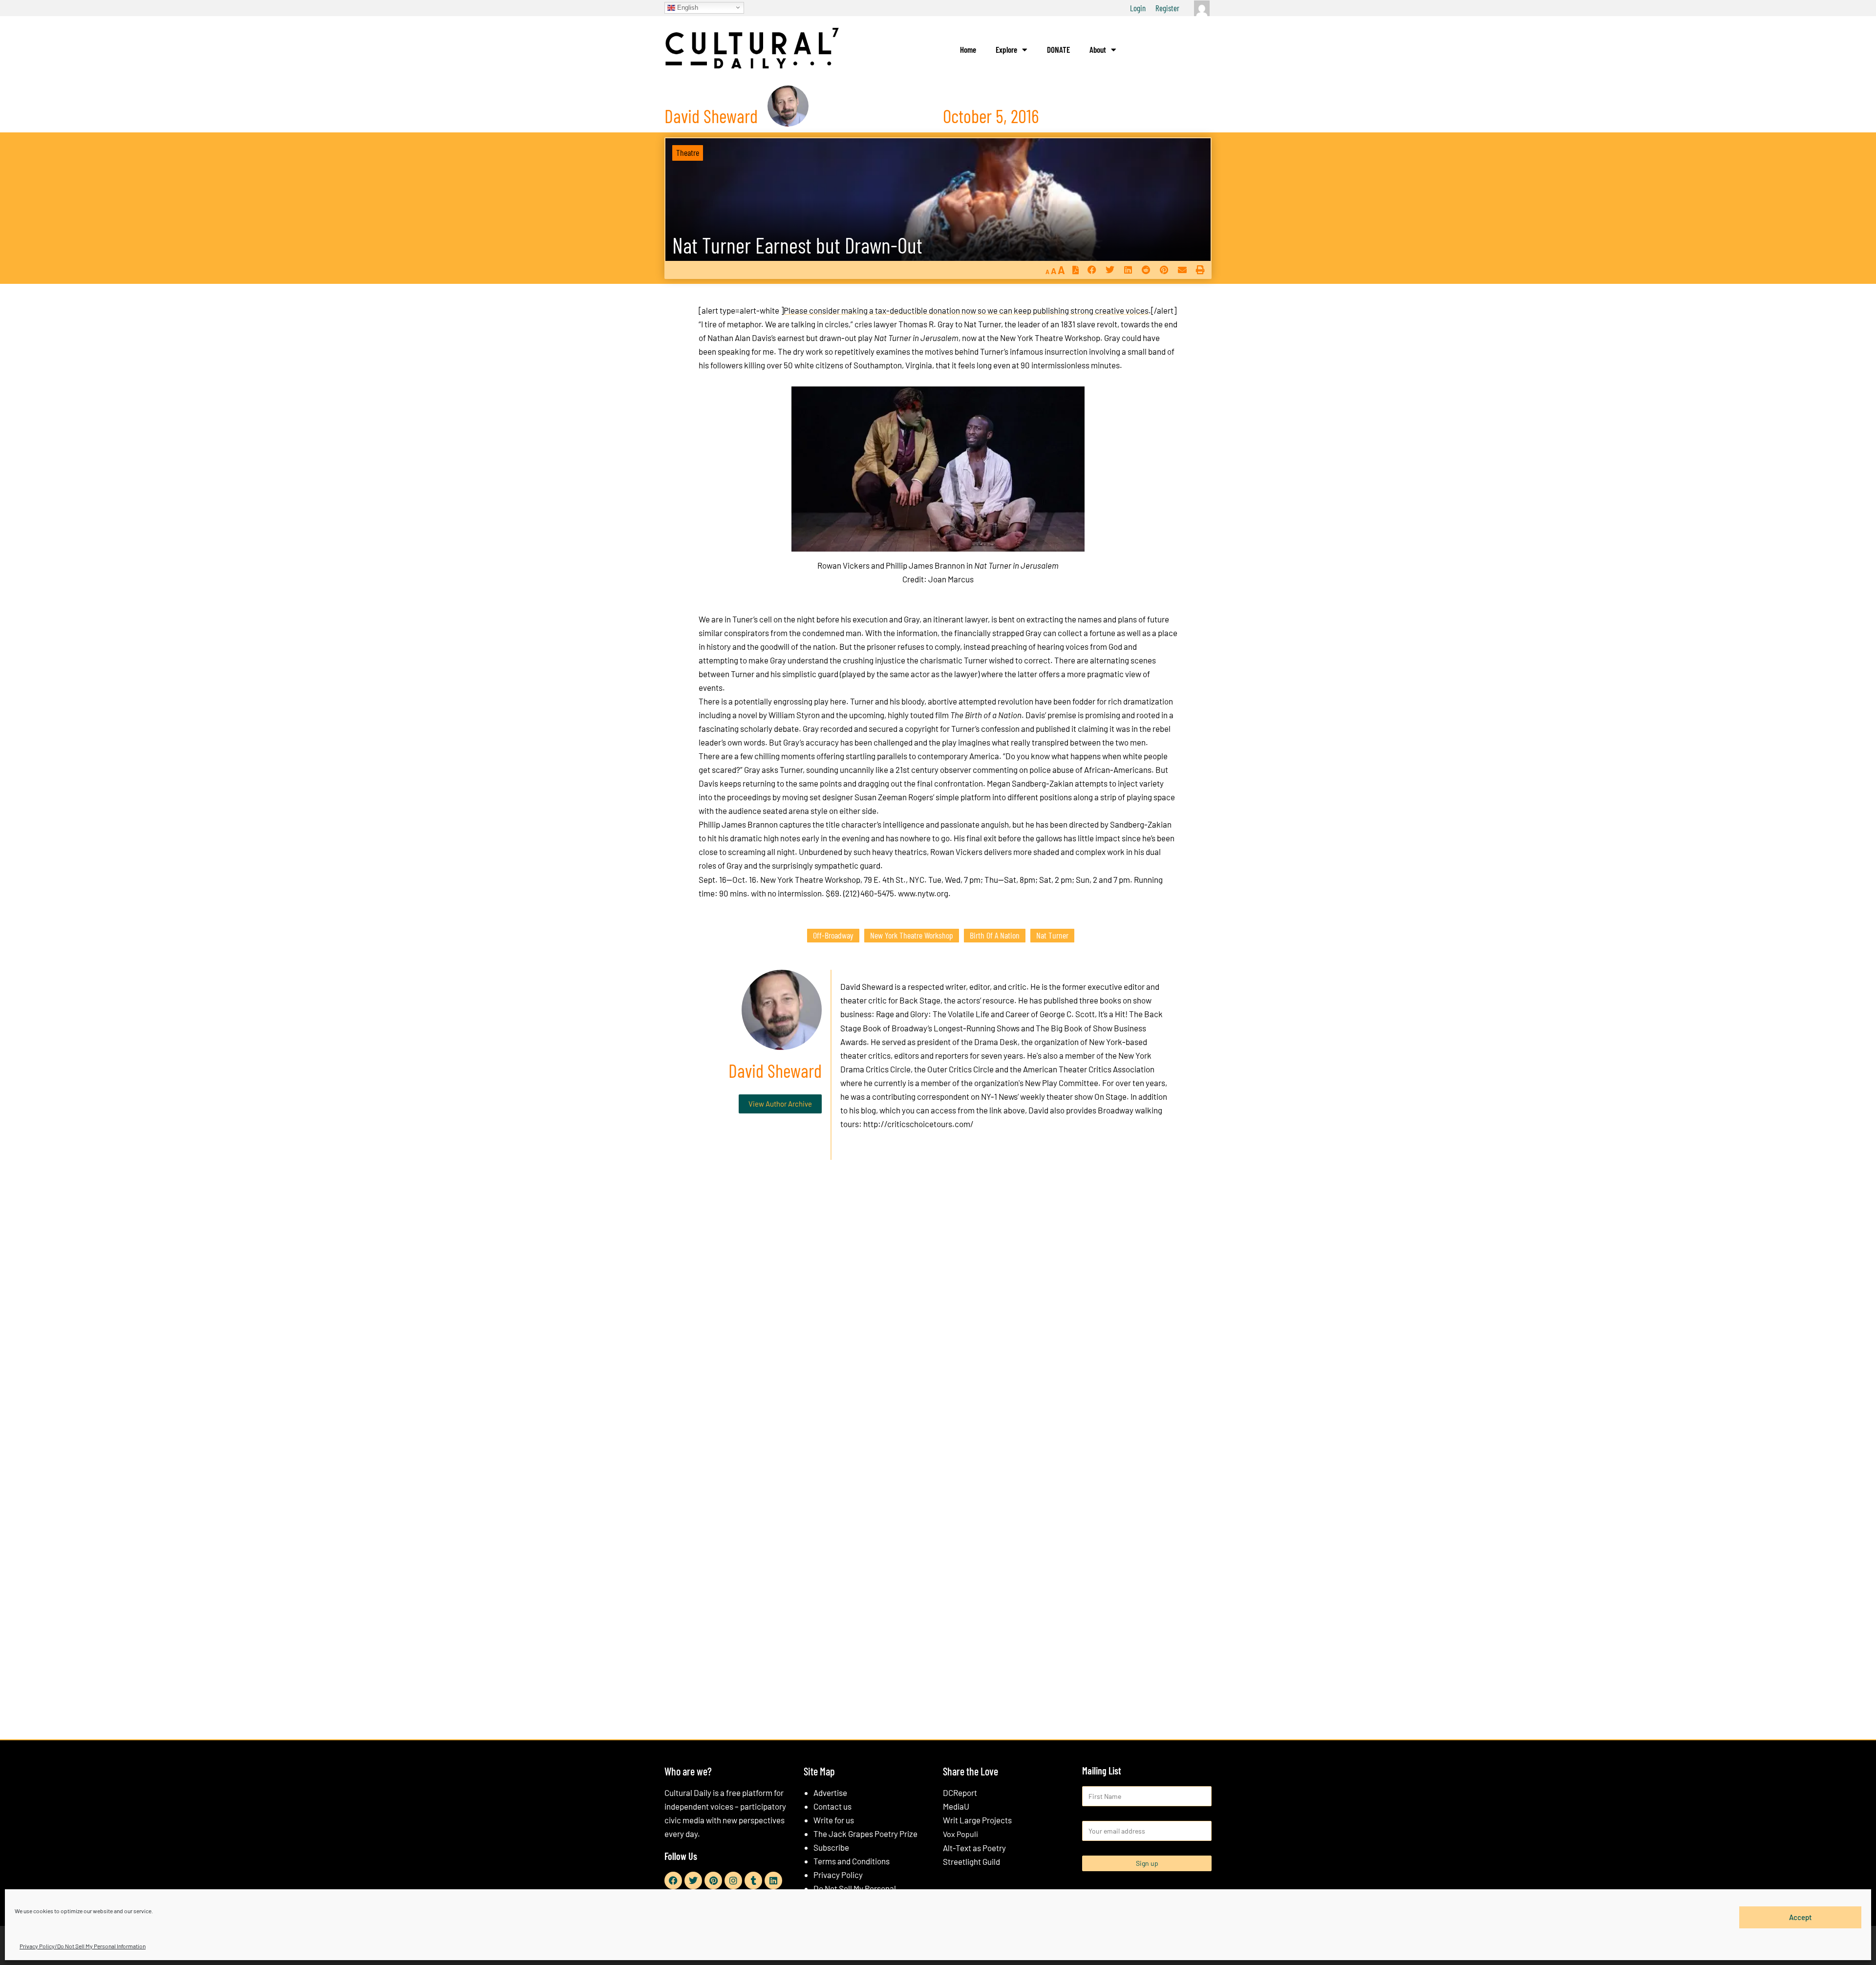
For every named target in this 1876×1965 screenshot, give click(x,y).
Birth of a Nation (995, 935)
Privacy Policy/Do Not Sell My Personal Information (83, 1946)
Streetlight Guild (971, 1861)
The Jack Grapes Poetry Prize (865, 1834)
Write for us (834, 1820)
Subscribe (831, 1847)
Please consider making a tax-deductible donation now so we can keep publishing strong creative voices (966, 310)
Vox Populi (960, 1834)
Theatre (688, 152)
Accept (1801, 1917)
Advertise (830, 1793)
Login (1138, 8)
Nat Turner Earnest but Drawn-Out (797, 245)
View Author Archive (780, 1104)
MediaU (956, 1806)
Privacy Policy (838, 1875)
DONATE (1058, 49)
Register (1167, 8)
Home (968, 49)
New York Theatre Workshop (912, 935)
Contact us (832, 1806)
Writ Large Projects (977, 1820)
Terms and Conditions (852, 1861)
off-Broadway (833, 935)
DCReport (960, 1793)
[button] (1092, 270)
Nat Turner (1052, 935)
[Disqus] (938, 1316)
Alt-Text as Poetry (974, 1848)
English (687, 7)
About (1098, 49)
